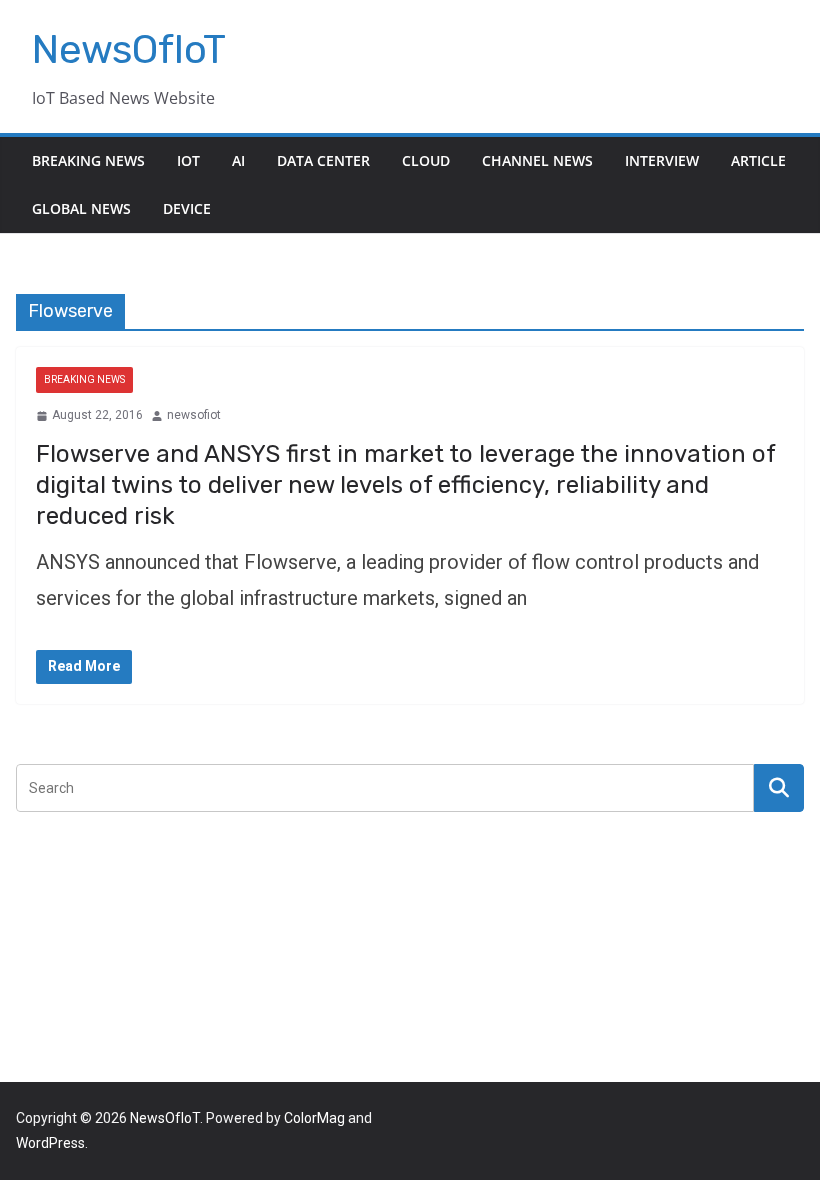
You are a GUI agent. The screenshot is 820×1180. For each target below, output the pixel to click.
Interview (662, 160)
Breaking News (88, 160)
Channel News (537, 160)
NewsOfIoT (129, 49)
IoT (188, 160)
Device (187, 208)
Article (758, 160)
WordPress (50, 1143)
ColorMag (314, 1118)
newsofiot (194, 415)
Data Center (323, 160)
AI (238, 160)
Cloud (426, 160)
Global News (81, 208)
